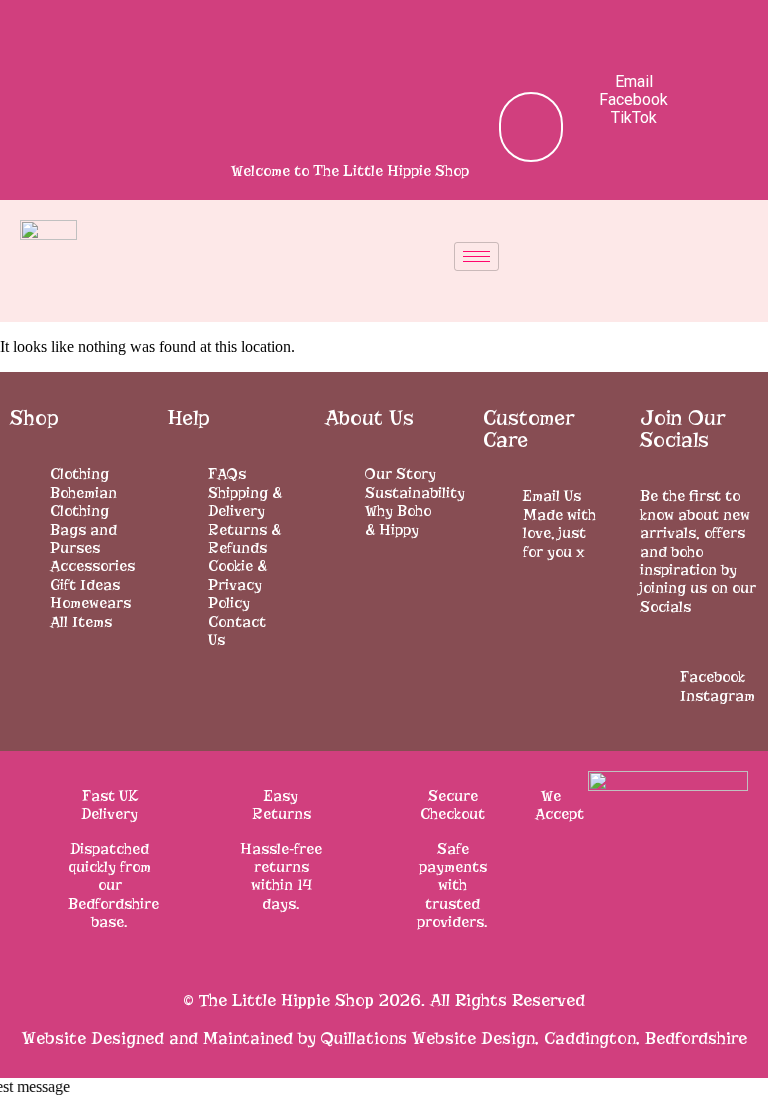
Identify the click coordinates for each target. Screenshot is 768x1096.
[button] (524, 35)
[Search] (504, 127)
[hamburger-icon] (476, 256)
